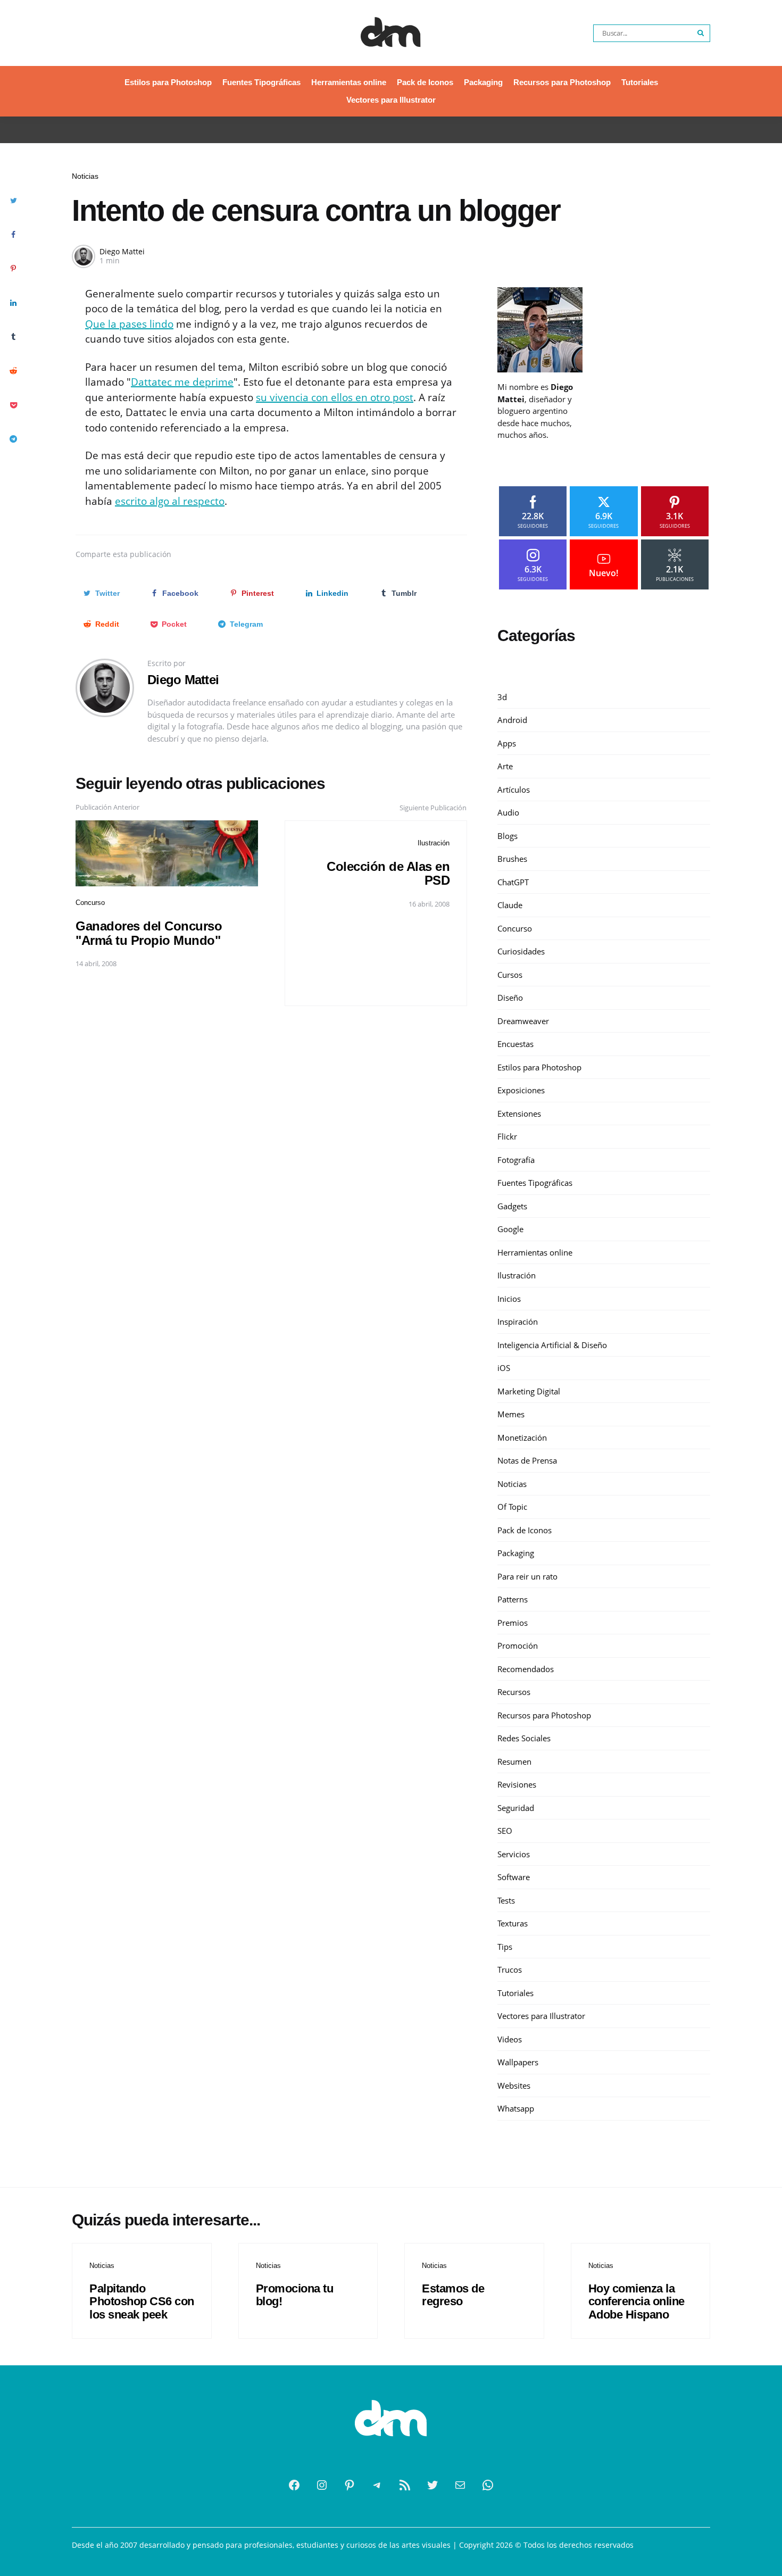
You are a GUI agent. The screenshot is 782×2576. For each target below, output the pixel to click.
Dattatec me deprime (182, 382)
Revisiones (517, 1784)
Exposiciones (521, 1090)
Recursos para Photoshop (562, 82)
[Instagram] (322, 2485)
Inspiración (518, 1322)
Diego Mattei (122, 251)
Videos (510, 2039)
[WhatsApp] (488, 2485)
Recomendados (526, 1669)
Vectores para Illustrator (391, 100)
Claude (510, 905)
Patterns (513, 1599)
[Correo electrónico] (460, 2485)
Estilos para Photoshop (168, 82)
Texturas (513, 1923)
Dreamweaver (523, 1021)
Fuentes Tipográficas (261, 82)
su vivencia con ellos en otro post (335, 397)
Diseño (510, 998)
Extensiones (519, 1114)
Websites (514, 2085)
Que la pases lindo (129, 324)
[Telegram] (377, 2485)
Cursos (510, 975)
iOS (504, 1368)
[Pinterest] (350, 2485)
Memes (511, 1414)
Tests (506, 1900)
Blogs (508, 836)
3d (502, 697)
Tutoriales (640, 82)
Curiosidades (521, 951)
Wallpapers (518, 2062)
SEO (505, 1831)
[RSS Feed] (405, 2485)
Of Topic (512, 1507)
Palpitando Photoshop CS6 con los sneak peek (142, 2301)
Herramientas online (349, 82)
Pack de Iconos (425, 82)
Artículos (514, 790)
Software (514, 1877)
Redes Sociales (524, 1738)
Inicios (509, 1299)
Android (512, 720)
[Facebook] (294, 2485)
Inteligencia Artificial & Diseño (552, 1345)
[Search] (701, 33)
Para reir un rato (527, 1576)
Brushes (512, 859)
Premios (513, 1623)
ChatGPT (513, 882)
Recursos (514, 1692)
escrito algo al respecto (170, 501)
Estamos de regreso (453, 2295)
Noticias (85, 176)
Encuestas (515, 1044)
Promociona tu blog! (295, 2295)
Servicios (514, 1854)
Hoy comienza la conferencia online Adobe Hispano (637, 2301)
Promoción (518, 1646)
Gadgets (512, 1206)
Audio (508, 812)
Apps (507, 743)
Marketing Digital (529, 1391)
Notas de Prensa (527, 1460)
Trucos (510, 1970)
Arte (505, 766)
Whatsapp (516, 2108)
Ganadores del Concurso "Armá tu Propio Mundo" (149, 933)
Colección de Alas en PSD (388, 873)
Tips (505, 1947)
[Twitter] (432, 2485)
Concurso (90, 903)
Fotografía (516, 1160)
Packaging (483, 82)
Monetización (522, 1437)
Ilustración (434, 843)
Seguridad (516, 1808)
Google (510, 1229)
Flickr (507, 1136)
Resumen (514, 1761)
